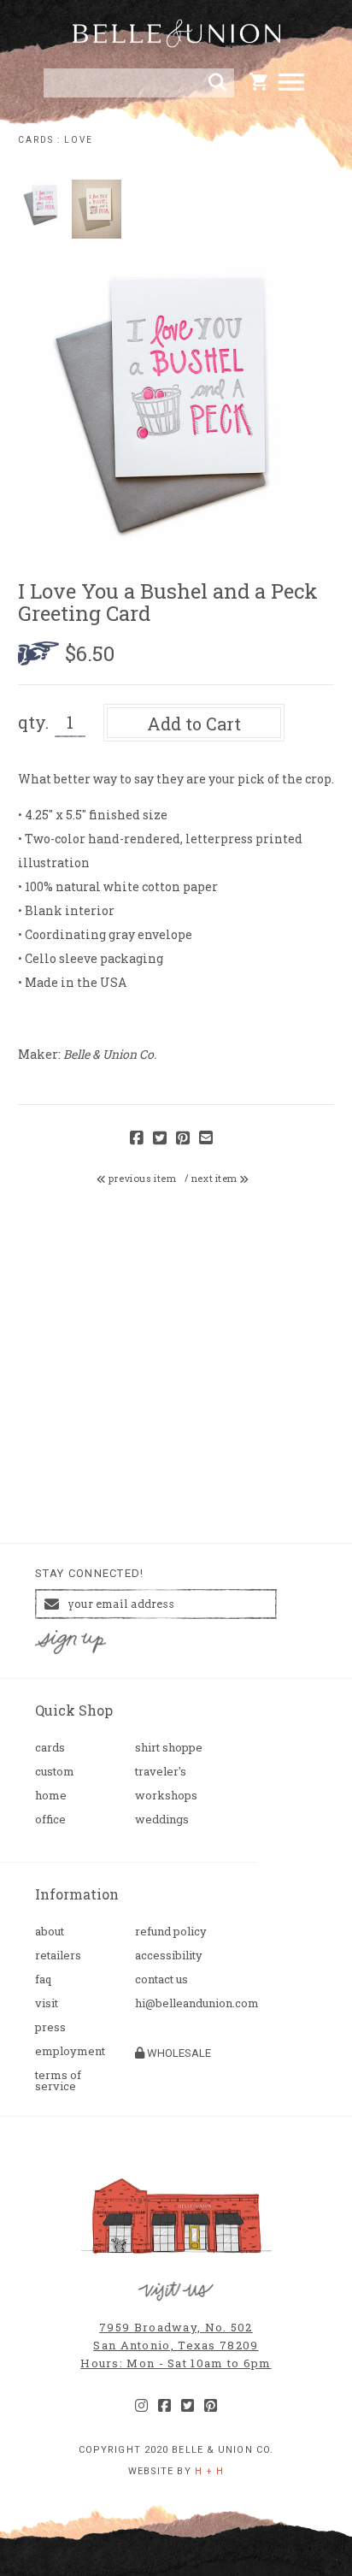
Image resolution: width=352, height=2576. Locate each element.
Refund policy (171, 1932)
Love (79, 140)
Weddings (162, 1820)
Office (50, 1820)
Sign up (71, 1642)
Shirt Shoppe (169, 1748)
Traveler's (161, 1772)
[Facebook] (164, 2406)
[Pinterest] (211, 2406)
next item (216, 1179)
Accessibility (169, 1956)
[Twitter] (188, 2406)
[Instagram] (141, 2406)
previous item (141, 1179)
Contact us (161, 1979)
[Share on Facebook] (137, 1139)
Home (51, 1796)
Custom (55, 1772)
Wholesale (178, 2053)
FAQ (43, 1979)
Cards (36, 140)
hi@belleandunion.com (178, 2003)
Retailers (58, 1956)
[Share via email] (206, 1139)
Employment (70, 2051)
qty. (33, 722)
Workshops (166, 1796)
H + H (210, 2471)
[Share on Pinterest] (183, 1139)
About (50, 1932)
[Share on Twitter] (160, 1139)
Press (50, 2027)
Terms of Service (58, 2081)
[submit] (217, 83)
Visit (47, 2003)
